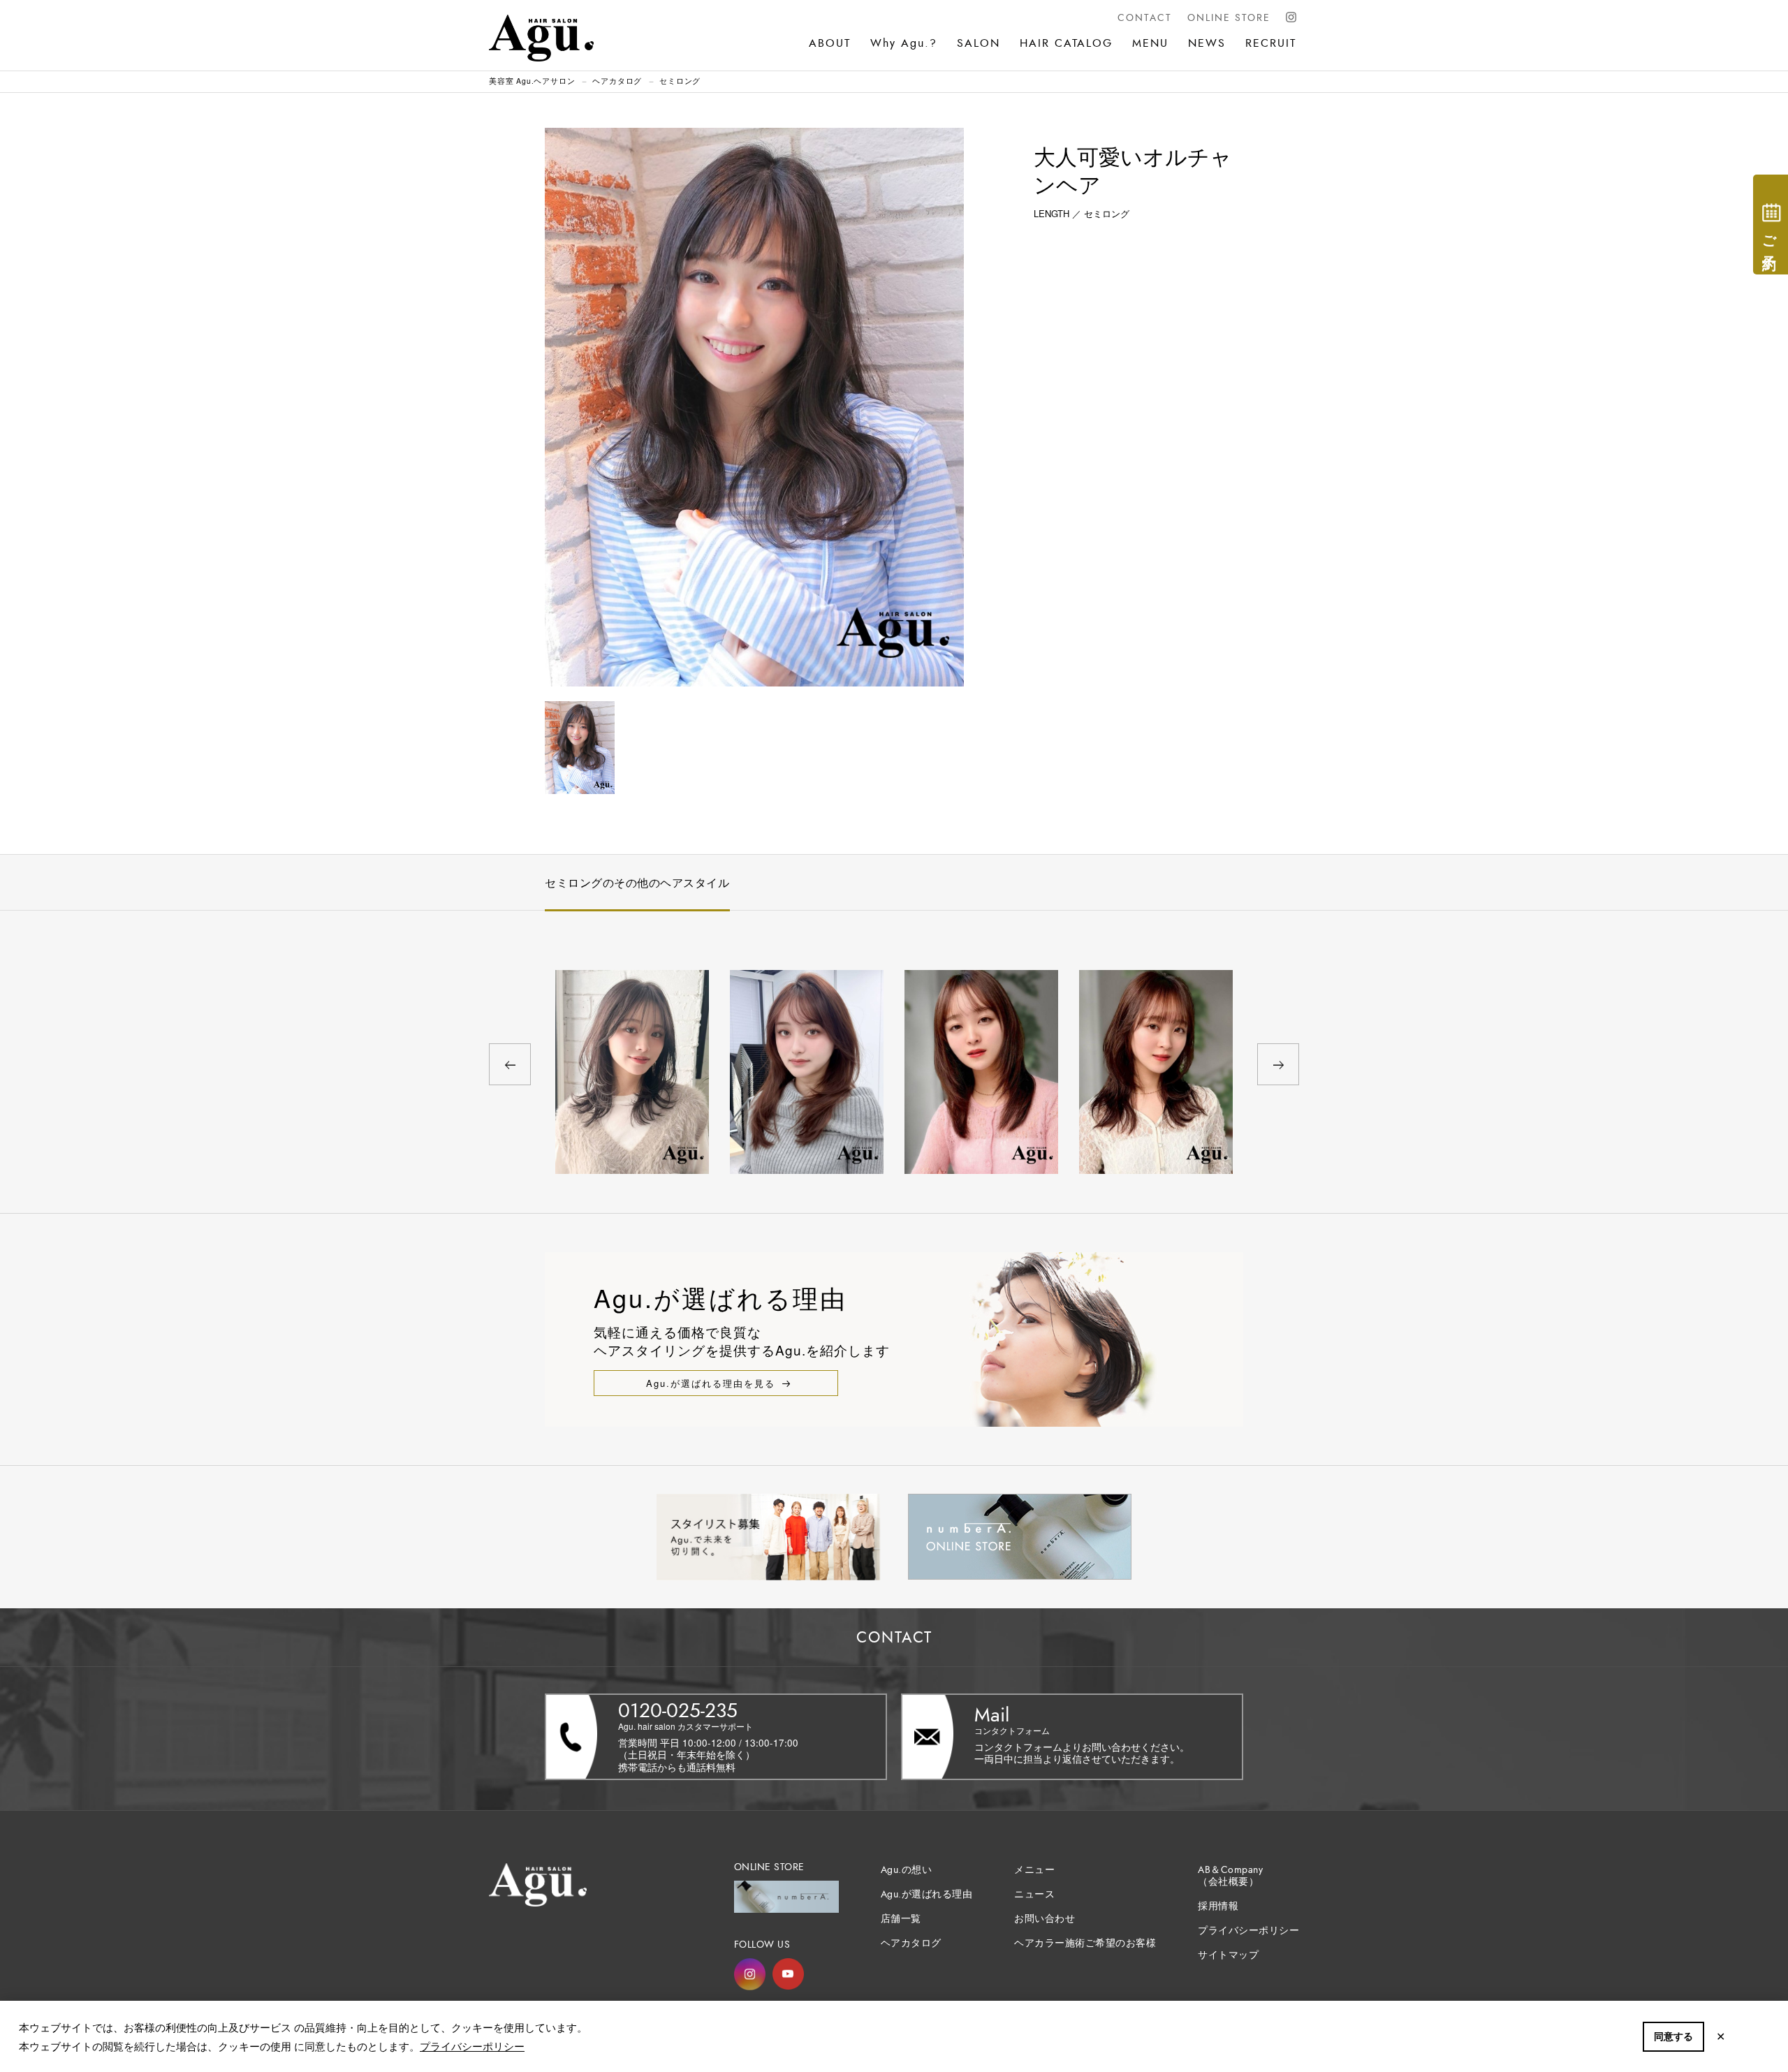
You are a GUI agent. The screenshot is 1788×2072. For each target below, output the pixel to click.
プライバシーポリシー (472, 2046)
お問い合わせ (1045, 1919)
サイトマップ (1228, 1955)
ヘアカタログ (617, 81)
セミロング (680, 81)
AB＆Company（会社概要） (1230, 1876)
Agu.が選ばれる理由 (927, 1894)
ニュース (1034, 1894)
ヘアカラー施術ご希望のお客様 (1085, 1943)
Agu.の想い (907, 1870)
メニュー (1034, 1870)
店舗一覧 (901, 1919)
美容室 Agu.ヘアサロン (532, 81)
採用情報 (1218, 1906)
